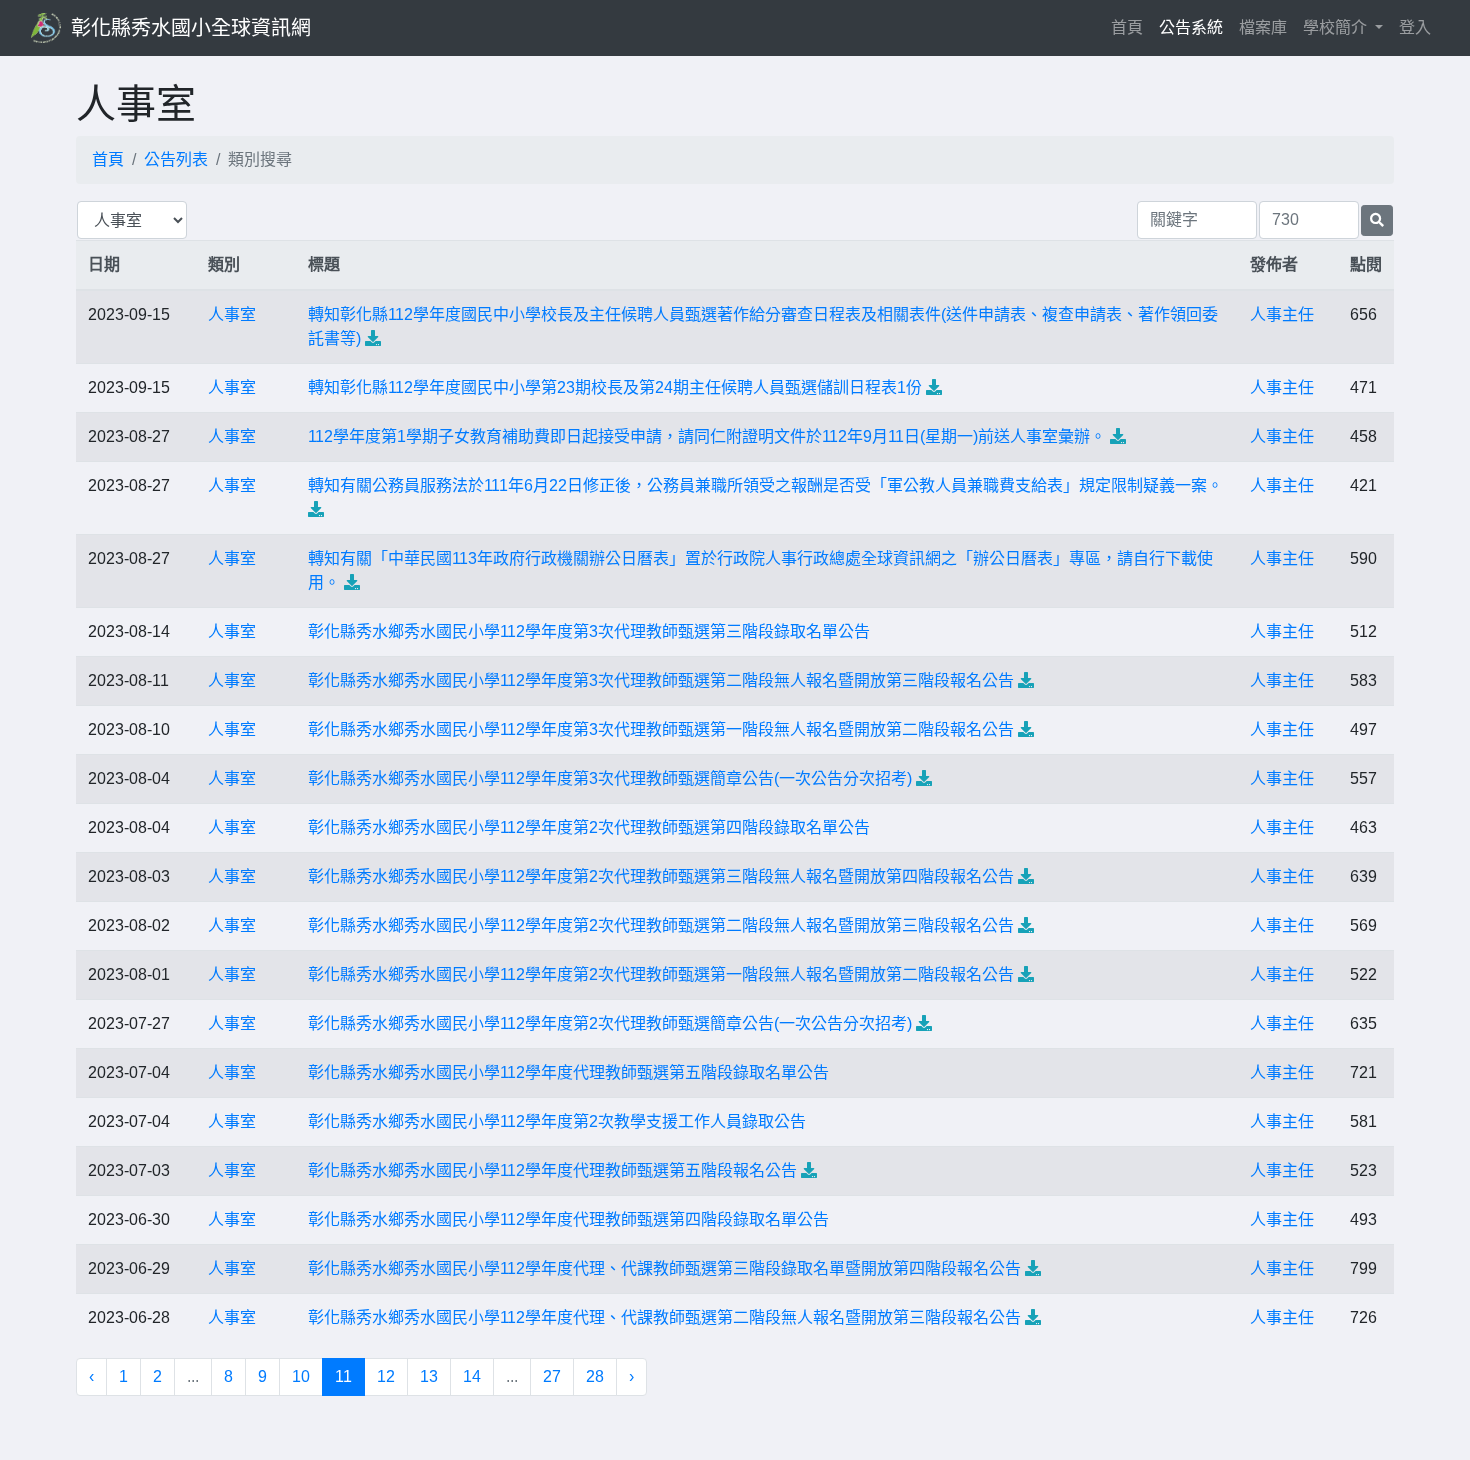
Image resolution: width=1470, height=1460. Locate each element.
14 (472, 1376)
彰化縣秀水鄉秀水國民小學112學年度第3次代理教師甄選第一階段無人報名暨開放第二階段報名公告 (661, 729)
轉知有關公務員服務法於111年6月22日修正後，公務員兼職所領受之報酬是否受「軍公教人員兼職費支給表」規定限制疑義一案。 (765, 485)
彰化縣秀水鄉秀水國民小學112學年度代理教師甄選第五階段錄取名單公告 (568, 1072)
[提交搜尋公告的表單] (1377, 220)
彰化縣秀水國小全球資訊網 (191, 28)
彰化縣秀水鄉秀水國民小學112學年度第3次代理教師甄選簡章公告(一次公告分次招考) (610, 778)
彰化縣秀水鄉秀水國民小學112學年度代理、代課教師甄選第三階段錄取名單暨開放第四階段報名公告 (664, 1268)
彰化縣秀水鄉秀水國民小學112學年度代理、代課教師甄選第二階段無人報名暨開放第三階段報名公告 (664, 1317)
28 (595, 1376)
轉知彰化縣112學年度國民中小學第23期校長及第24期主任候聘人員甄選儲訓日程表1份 (615, 387)
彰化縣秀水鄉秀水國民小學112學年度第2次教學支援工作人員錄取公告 (557, 1121)
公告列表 (176, 159)
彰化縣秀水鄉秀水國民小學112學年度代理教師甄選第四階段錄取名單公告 (568, 1219)
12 (386, 1376)
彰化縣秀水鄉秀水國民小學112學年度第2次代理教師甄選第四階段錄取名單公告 (589, 827)
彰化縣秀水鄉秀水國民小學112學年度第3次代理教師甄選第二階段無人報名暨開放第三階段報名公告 (661, 680)
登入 (1415, 27)
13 (429, 1376)
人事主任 (1282, 314)
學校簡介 (1337, 27)
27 (552, 1376)
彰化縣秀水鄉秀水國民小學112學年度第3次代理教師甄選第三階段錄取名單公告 (589, 631)
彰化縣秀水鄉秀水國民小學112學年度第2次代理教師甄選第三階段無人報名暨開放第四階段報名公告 (661, 876)
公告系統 (1191, 27)
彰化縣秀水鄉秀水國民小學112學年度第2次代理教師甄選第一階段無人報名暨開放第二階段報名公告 (661, 974)
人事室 (232, 314)
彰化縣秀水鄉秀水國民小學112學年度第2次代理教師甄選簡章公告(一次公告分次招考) (610, 1023)
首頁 (1131, 27)
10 (301, 1376)
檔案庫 (1263, 27)
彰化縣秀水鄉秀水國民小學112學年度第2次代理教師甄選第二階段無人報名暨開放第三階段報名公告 (661, 925)
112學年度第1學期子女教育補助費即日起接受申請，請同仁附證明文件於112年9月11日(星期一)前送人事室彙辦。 (707, 436)
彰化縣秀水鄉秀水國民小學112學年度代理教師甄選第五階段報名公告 (552, 1170)
